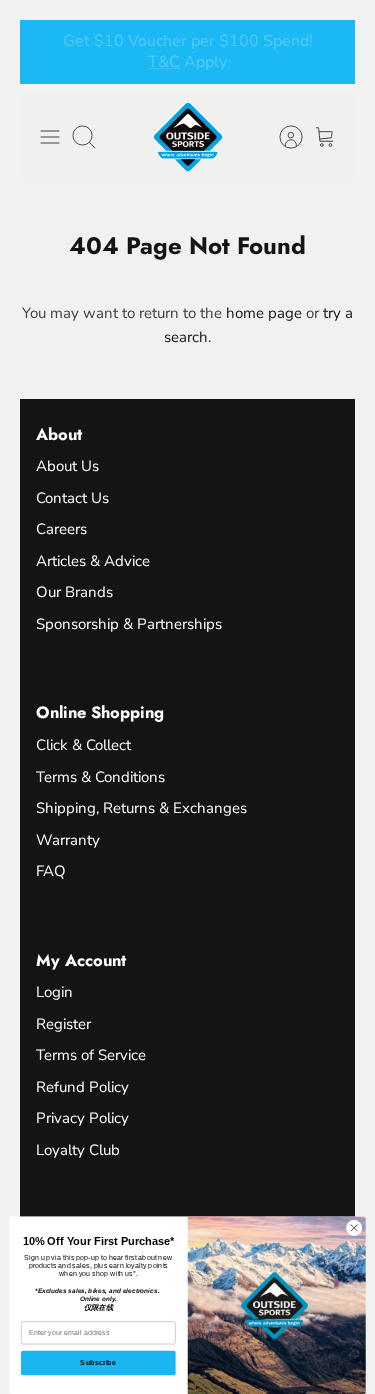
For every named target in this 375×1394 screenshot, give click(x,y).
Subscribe (98, 1363)
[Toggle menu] (50, 137)
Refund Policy (82, 1087)
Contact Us (72, 498)
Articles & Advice (93, 561)
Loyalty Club (78, 1150)
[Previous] (47, 52)
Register (63, 1024)
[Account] (281, 137)
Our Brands (74, 592)
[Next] (328, 52)
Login (54, 992)
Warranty (68, 840)
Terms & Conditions (100, 777)
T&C (188, 70)
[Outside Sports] (188, 137)
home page (264, 313)
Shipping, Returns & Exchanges (141, 808)
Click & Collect (83, 745)
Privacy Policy (82, 1118)
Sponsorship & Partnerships (129, 624)
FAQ (51, 871)
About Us (67, 466)
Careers (61, 529)
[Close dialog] (354, 1228)
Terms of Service (91, 1055)
